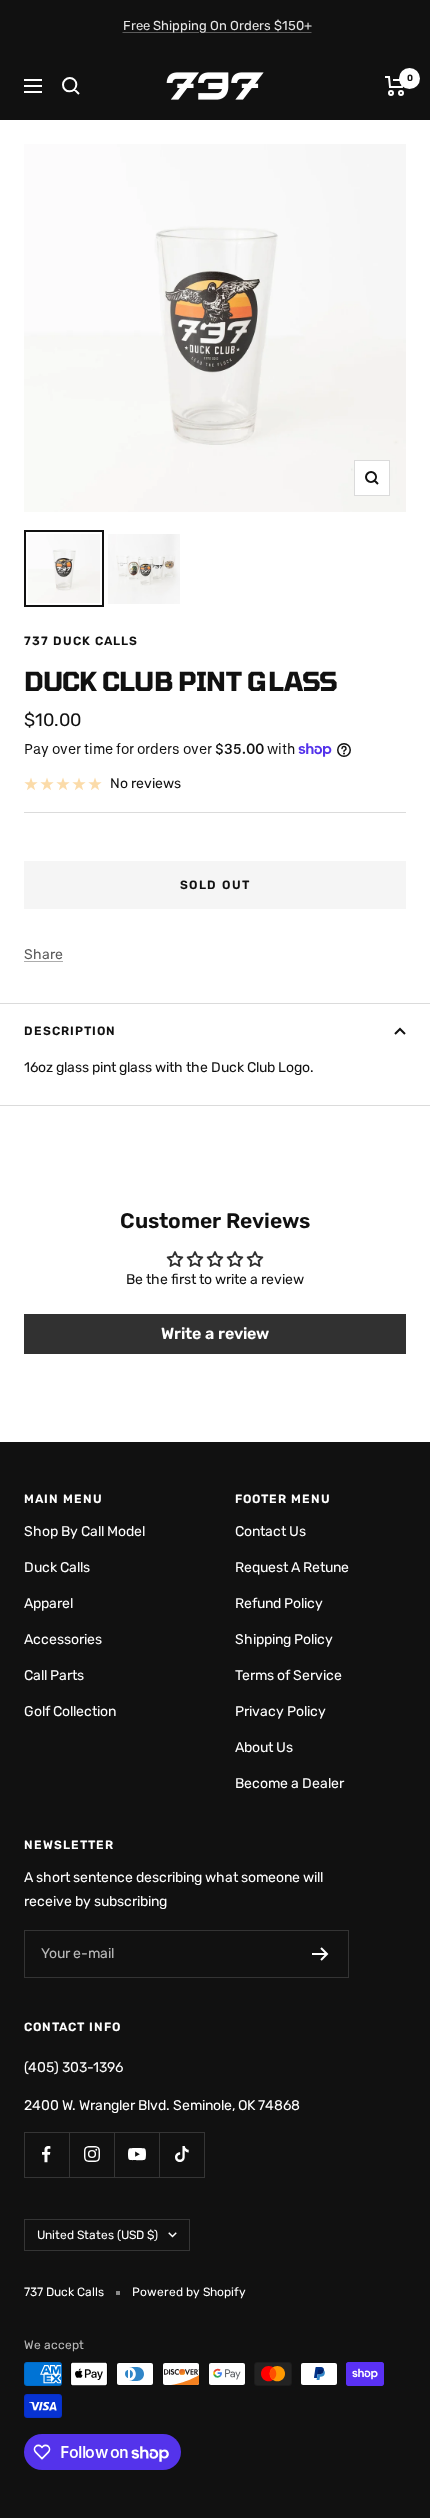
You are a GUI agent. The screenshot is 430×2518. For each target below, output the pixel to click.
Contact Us (270, 1531)
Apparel (48, 1603)
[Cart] (395, 86)
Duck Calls (57, 1567)
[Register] (320, 1954)
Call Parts (54, 1675)
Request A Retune (292, 1567)
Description (70, 1031)
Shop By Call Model (84, 1531)
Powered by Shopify (189, 2292)
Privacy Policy (280, 1711)
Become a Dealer (289, 1783)
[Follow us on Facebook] (46, 2154)
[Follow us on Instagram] (91, 2154)
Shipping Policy (284, 1639)
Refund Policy (279, 1603)
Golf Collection (70, 1711)
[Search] (71, 86)
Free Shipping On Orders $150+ (217, 25)
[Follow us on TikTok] (181, 2154)
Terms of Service (288, 1675)
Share (43, 954)
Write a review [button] (215, 1333)
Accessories (63, 1639)
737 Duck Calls (81, 641)
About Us (264, 1747)
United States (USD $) (97, 2235)
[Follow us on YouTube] (136, 2154)
